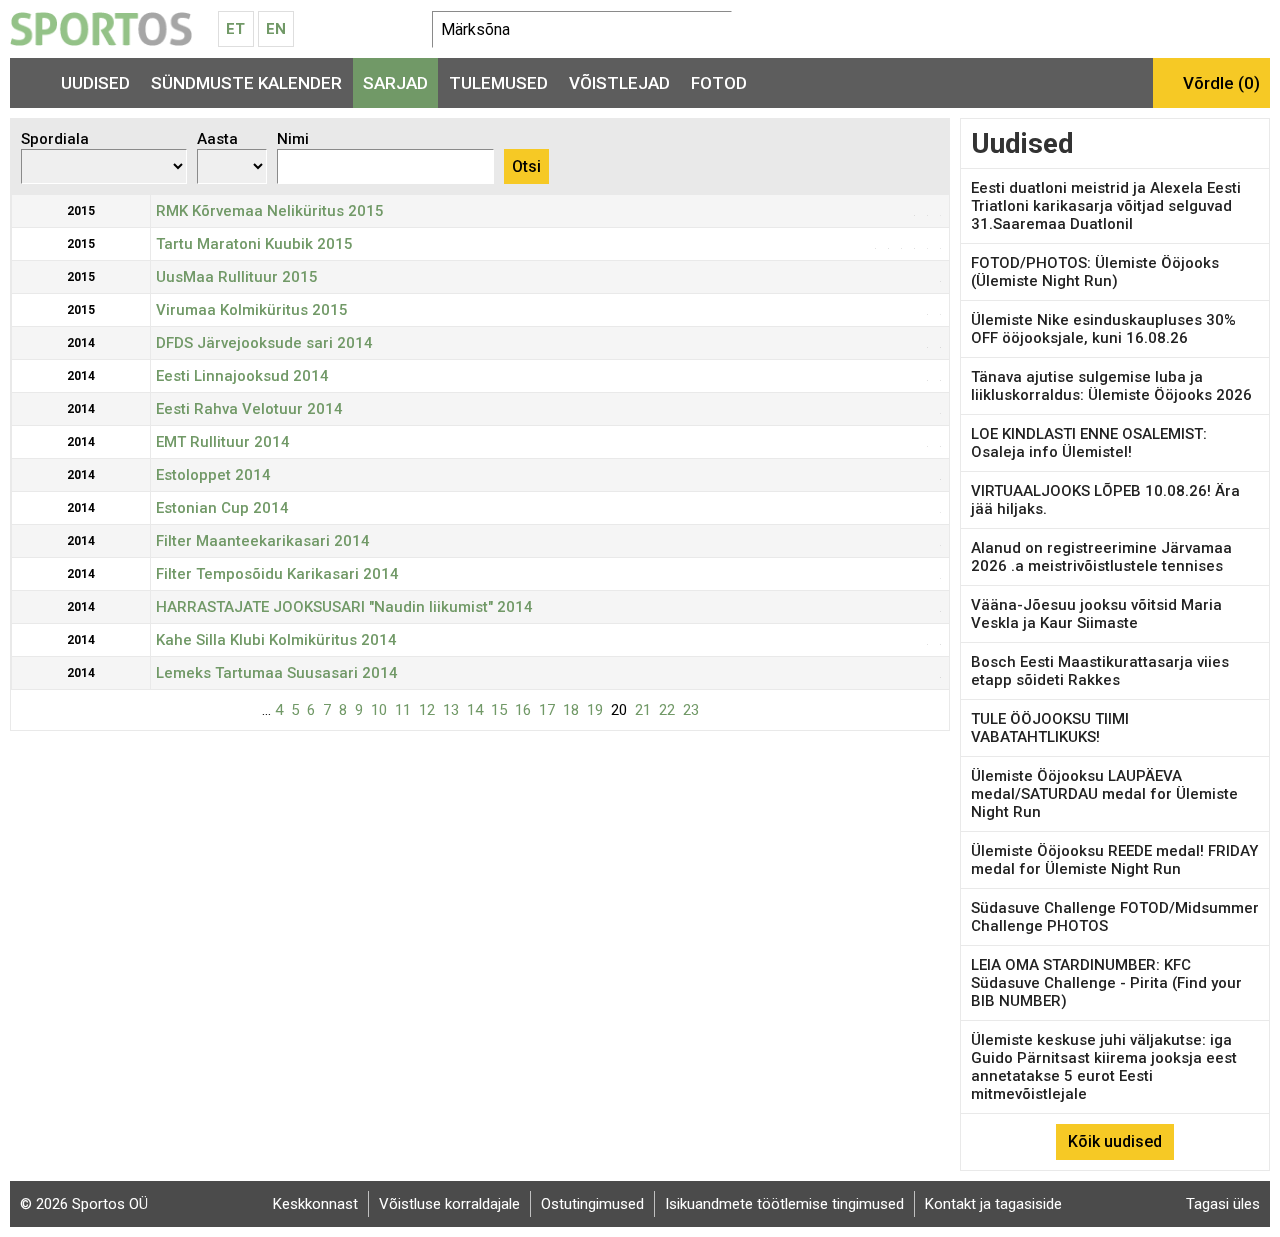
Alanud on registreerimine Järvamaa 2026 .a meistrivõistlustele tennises (1101, 557)
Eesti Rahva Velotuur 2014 (249, 409)
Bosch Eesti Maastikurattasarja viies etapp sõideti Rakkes (1100, 671)
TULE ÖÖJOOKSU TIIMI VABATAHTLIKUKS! (1050, 728)
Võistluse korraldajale (449, 1204)
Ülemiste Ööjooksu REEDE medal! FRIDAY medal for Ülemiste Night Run (1114, 860)
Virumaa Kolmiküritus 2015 (252, 310)
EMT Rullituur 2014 (223, 442)
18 (571, 710)
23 (691, 710)
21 (643, 710)
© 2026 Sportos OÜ (84, 1204)
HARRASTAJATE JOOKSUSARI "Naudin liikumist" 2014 (344, 607)
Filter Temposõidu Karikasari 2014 (277, 574)
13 (451, 710)
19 (595, 710)
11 (403, 710)
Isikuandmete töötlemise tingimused (784, 1204)
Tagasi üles (1223, 1204)
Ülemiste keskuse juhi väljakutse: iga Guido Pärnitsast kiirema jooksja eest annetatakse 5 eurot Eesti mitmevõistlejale (1104, 1067)
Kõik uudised (1115, 1141)
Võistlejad (619, 83)
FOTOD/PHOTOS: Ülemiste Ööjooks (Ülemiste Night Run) (1095, 272)
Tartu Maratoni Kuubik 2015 (254, 244)
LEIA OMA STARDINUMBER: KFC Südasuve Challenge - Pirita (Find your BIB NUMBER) (1106, 983)
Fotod (719, 83)
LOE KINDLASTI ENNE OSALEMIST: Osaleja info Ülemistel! (1089, 443)
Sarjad (395, 83)
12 (427, 710)
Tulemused (498, 83)
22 (667, 710)
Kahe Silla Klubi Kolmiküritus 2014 (276, 640)
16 (523, 710)
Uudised (95, 83)
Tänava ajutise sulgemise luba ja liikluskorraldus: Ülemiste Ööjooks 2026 (1111, 386)
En (276, 29)
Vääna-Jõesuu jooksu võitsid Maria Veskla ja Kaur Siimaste (1096, 614)
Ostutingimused (592, 1204)
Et (235, 29)
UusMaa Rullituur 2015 (237, 277)
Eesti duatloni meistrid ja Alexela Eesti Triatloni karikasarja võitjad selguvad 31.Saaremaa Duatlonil (1106, 206)
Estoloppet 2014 (213, 475)
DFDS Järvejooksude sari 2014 (264, 343)
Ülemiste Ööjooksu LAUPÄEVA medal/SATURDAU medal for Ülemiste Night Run (1104, 794)
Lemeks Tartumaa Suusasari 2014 (277, 673)
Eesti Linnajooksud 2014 (242, 376)
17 (547, 710)
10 (379, 710)
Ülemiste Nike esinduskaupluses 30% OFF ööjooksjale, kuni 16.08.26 (1103, 329)
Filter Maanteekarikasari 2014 (263, 541)
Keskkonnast (315, 1204)
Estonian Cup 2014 (222, 508)
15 (499, 710)
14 (475, 710)
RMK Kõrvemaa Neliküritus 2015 (270, 211)
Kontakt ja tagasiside (993, 1204)
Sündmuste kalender (246, 83)
